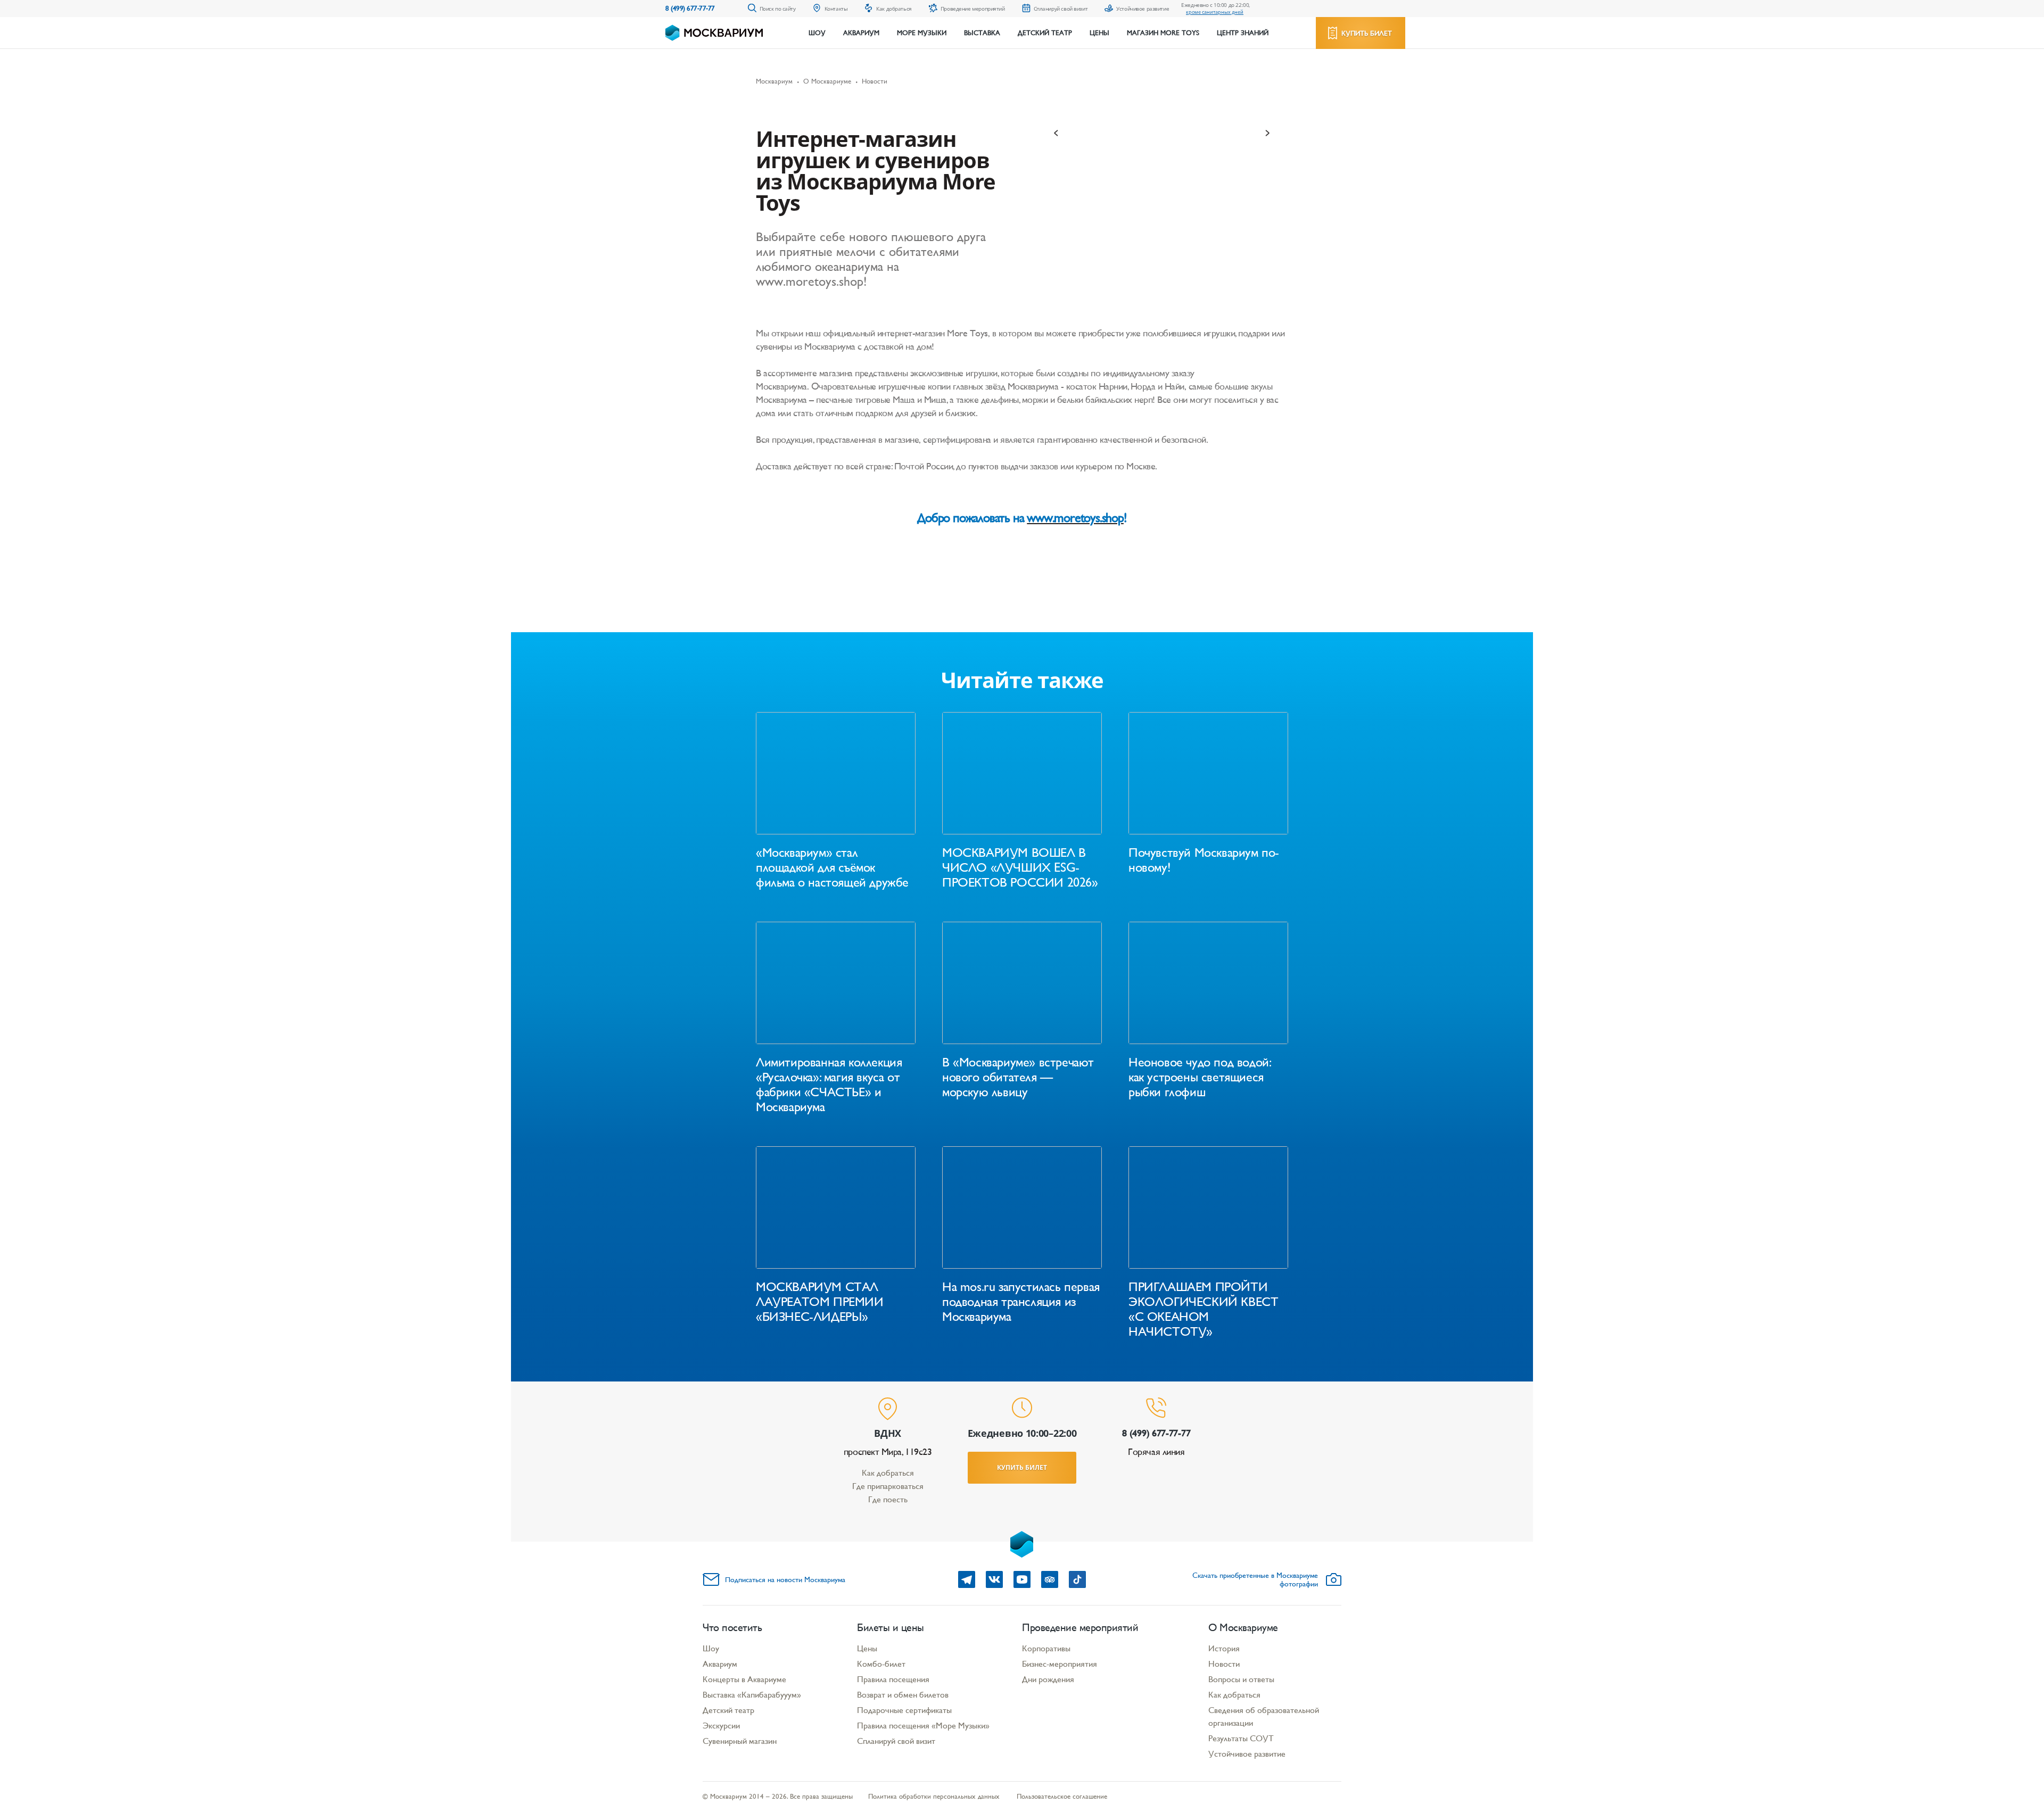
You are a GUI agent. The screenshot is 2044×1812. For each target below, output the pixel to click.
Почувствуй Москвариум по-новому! (1204, 860)
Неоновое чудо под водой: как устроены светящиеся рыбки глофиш (1199, 1077)
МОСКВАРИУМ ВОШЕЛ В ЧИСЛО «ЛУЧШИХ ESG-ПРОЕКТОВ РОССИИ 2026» (1020, 867)
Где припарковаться (888, 1486)
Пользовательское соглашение (1062, 1796)
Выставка (982, 33)
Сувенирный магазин (740, 1741)
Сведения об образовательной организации (1264, 1716)
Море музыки (922, 33)
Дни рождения (1048, 1679)
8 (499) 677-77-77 (690, 8)
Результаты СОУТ (1241, 1738)
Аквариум (861, 33)
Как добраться (888, 1473)
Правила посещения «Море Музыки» (923, 1726)
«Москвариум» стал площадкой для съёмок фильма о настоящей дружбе (832, 867)
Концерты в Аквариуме (744, 1679)
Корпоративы (1046, 1648)
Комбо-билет (881, 1664)
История (1224, 1648)
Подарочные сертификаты (904, 1710)
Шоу (817, 33)
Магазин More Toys (1163, 33)
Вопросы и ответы (1241, 1679)
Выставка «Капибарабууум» (752, 1695)
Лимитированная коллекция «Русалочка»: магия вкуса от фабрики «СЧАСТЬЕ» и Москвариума (829, 1085)
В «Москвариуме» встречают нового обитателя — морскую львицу (1018, 1077)
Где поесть (888, 1499)
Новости (1224, 1664)
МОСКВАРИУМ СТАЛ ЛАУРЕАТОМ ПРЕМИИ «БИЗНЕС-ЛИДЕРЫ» (820, 1302)
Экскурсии (721, 1726)
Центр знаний (1243, 33)
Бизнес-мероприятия (1060, 1664)
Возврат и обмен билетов (903, 1695)
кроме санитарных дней (1215, 12)
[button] (1057, 133)
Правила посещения (893, 1679)
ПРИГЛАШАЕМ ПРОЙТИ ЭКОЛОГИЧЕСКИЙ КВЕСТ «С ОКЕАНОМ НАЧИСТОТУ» (1203, 1309)
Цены (1099, 33)
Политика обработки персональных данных (934, 1796)
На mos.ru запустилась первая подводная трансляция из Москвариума (1021, 1302)
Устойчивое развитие (1247, 1754)
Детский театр (1045, 33)
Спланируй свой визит (896, 1741)
